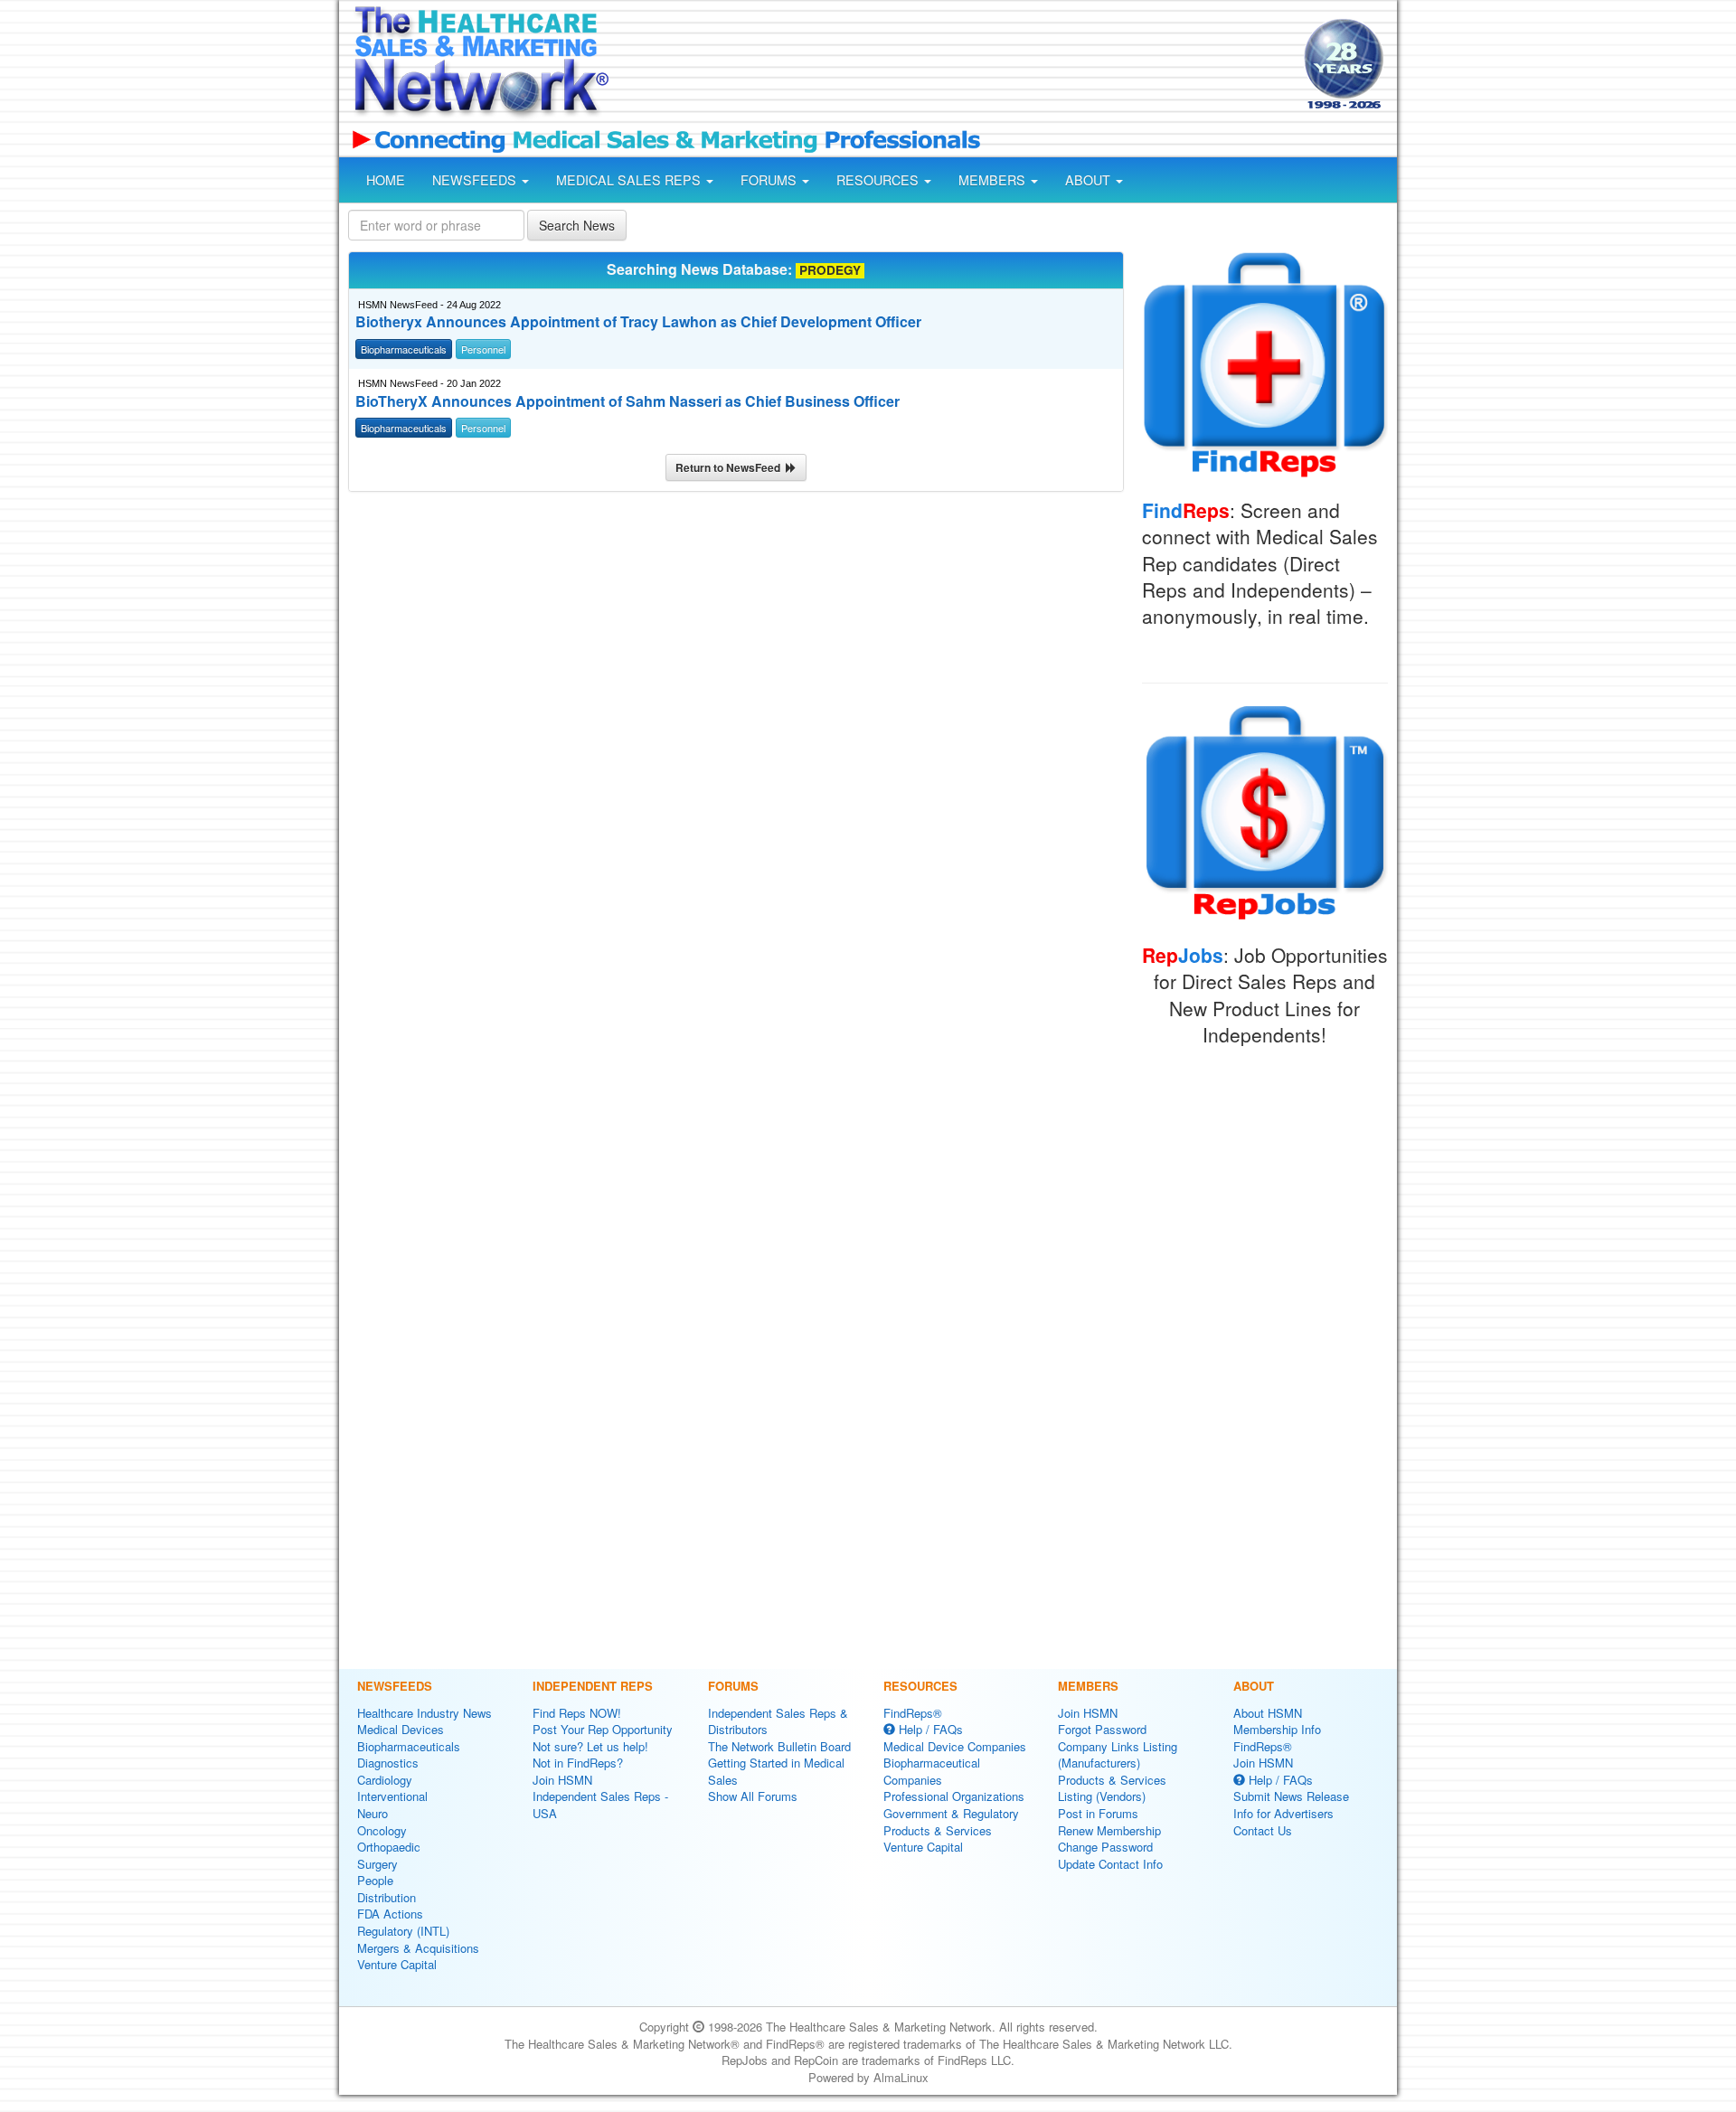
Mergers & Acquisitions (418, 1948)
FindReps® (913, 1713)
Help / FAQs (929, 1729)
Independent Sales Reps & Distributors (778, 1721)
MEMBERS (994, 180)
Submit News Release (1291, 1796)
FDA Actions (390, 1914)
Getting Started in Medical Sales (776, 1771)
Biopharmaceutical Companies (932, 1771)
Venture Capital (397, 1964)
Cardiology (385, 1780)
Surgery (377, 1864)
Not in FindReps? (578, 1763)
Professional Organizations (954, 1796)
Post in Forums (1098, 1813)
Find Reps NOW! (577, 1713)
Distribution (387, 1897)
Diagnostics (388, 1763)
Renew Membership (1109, 1830)
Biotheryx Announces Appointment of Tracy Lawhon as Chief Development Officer (638, 322)
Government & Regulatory (951, 1813)
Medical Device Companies (955, 1746)
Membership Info (1277, 1729)
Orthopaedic (389, 1847)
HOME (386, 180)
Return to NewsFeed (731, 467)
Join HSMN (562, 1780)
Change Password (1105, 1847)
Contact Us (1263, 1830)
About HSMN (1268, 1713)
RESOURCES (879, 180)
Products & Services (938, 1830)
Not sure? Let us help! (590, 1746)
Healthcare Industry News (425, 1713)
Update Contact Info (1110, 1864)
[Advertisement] (955, 66)
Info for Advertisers (1283, 1813)
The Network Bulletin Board (779, 1746)
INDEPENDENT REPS (593, 1686)
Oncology (382, 1830)
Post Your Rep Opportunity (603, 1729)
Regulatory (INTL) (403, 1931)
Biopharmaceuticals (409, 1746)
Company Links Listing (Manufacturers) (1118, 1755)
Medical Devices (401, 1729)
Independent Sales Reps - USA (600, 1805)
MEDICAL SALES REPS (630, 180)
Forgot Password (1102, 1729)
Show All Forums (753, 1796)
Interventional (392, 1796)
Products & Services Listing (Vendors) (1112, 1788)
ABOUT (1090, 180)
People (375, 1880)
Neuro (373, 1813)
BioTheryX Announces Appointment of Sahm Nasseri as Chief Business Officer (627, 401)
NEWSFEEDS (476, 180)
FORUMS (770, 180)
